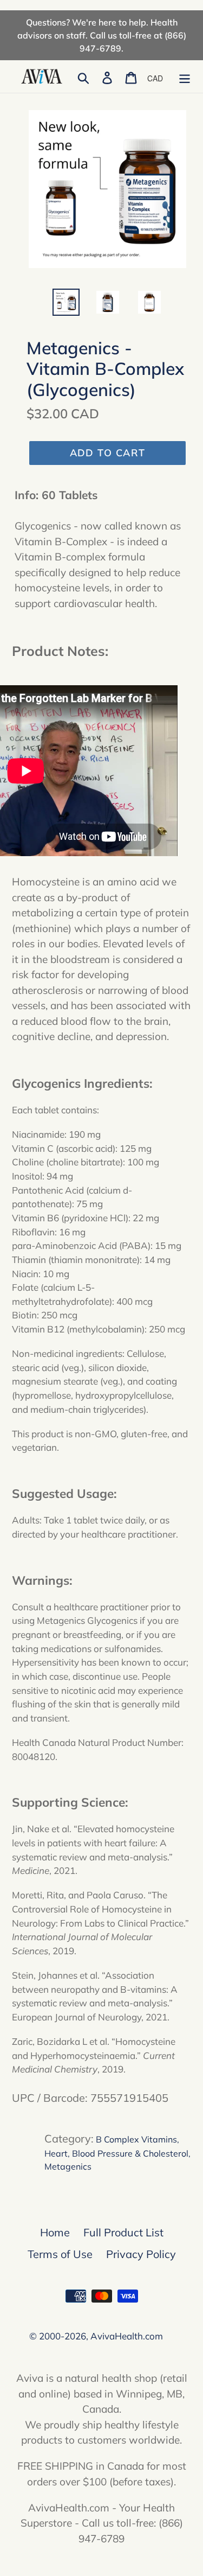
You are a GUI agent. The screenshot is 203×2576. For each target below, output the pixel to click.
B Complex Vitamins (136, 2139)
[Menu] (185, 76)
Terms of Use (60, 2254)
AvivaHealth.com (127, 2336)
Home (55, 2232)
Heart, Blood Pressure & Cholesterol (116, 2153)
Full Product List (123, 2232)
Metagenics (68, 2166)
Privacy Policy (141, 2254)
